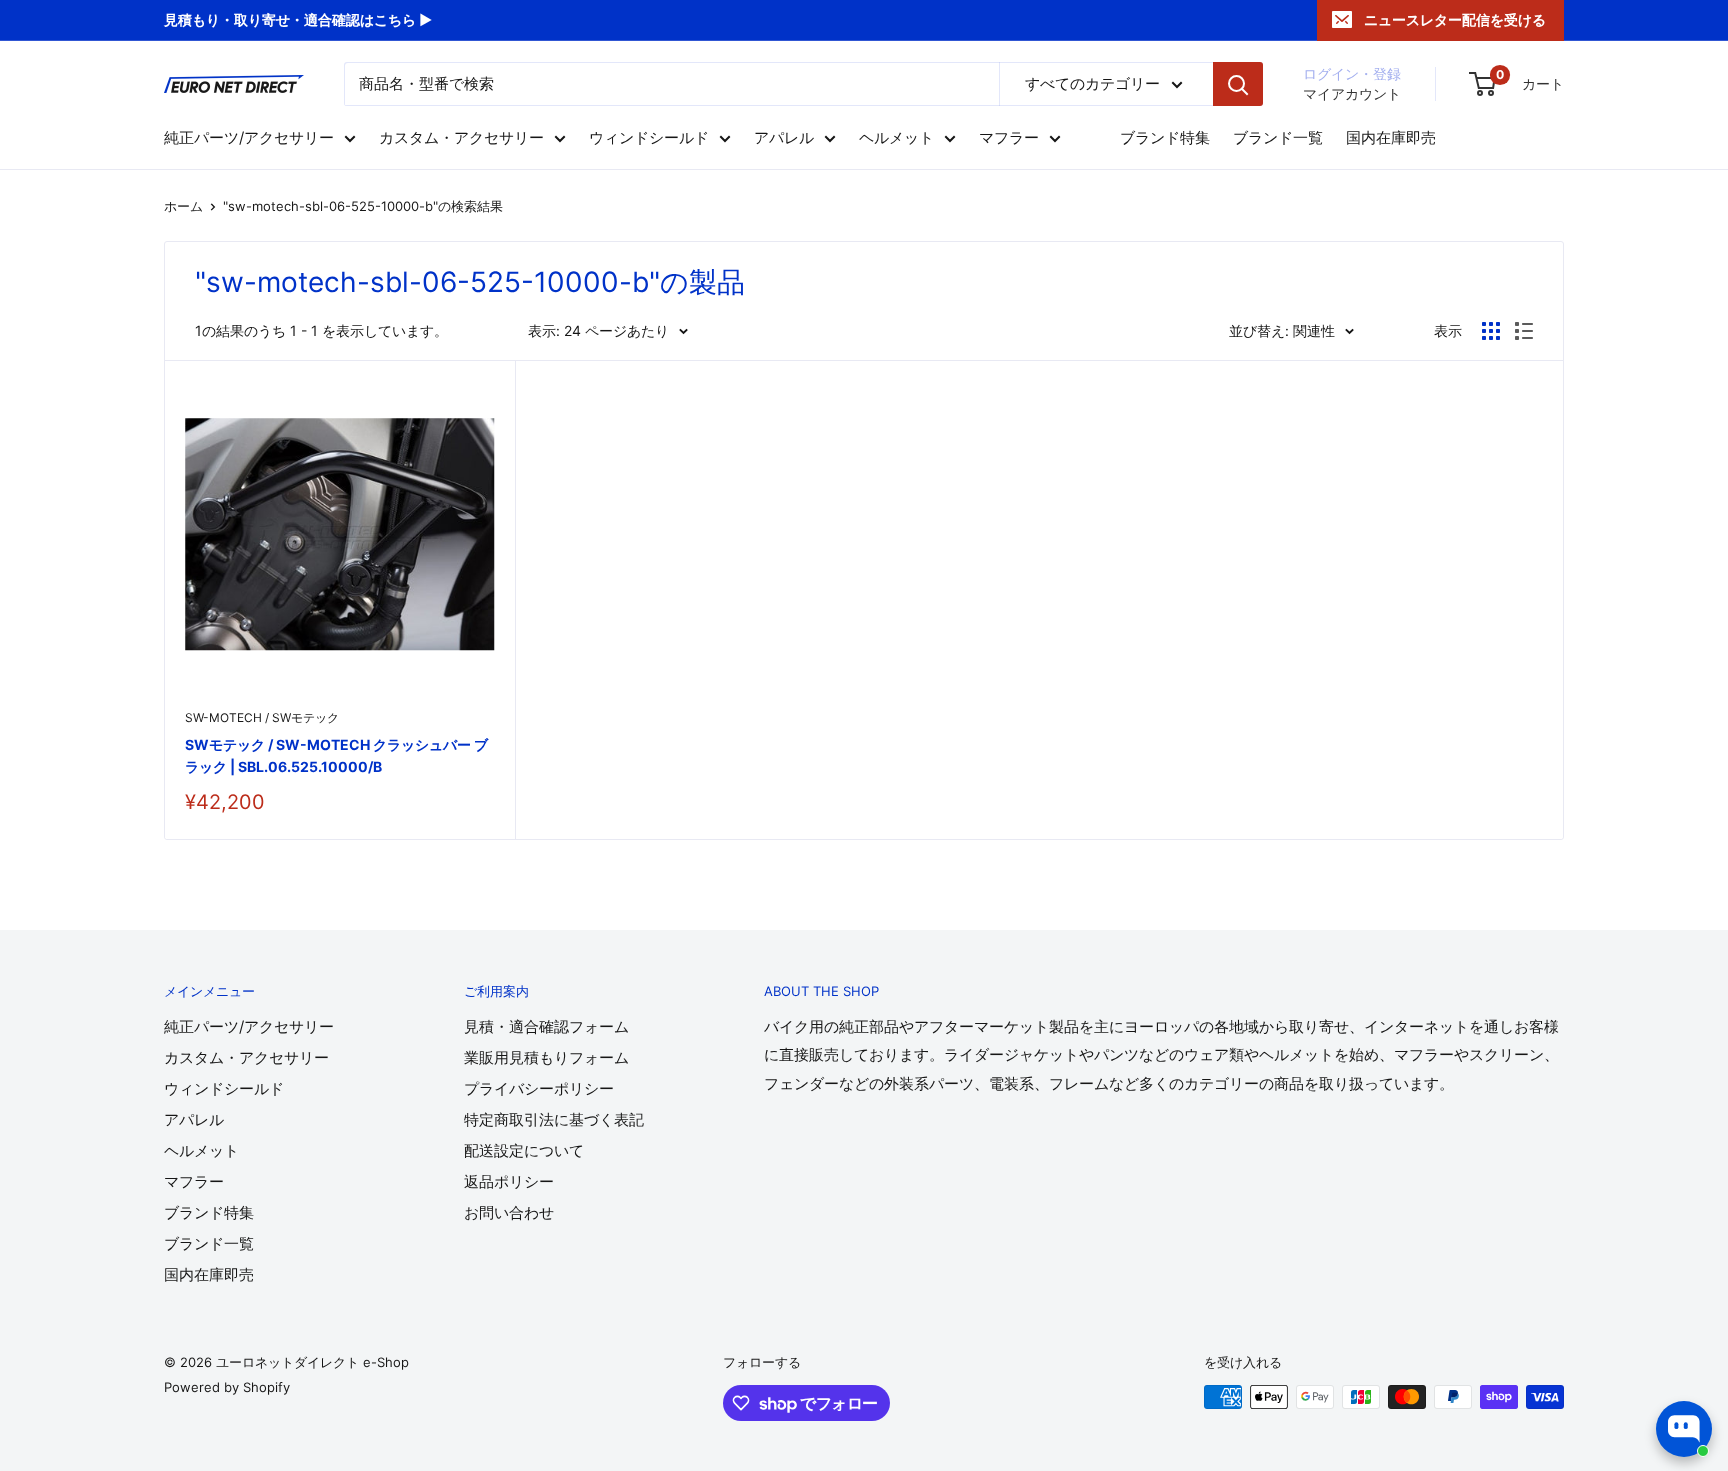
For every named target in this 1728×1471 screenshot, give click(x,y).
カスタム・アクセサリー (461, 138)
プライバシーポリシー (539, 1088)
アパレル (784, 138)
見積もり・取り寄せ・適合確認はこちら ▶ (298, 19)
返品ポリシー (509, 1181)
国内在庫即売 (1391, 138)
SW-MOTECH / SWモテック (262, 717)
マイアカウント (1352, 93)
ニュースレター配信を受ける (1455, 19)
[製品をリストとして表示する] (1524, 331)
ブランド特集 (1165, 138)
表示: (544, 330)
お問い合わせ (509, 1212)
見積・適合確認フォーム (546, 1026)
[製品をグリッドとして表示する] (1491, 331)
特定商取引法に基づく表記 (554, 1119)
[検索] (1238, 84)
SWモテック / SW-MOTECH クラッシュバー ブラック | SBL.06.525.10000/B (336, 755)
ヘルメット (896, 138)
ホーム (183, 206)
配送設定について (524, 1150)
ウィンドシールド (649, 138)
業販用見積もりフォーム (546, 1057)
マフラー (1009, 138)
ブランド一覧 (1278, 138)
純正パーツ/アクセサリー (249, 138)
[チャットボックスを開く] (1684, 1429)
